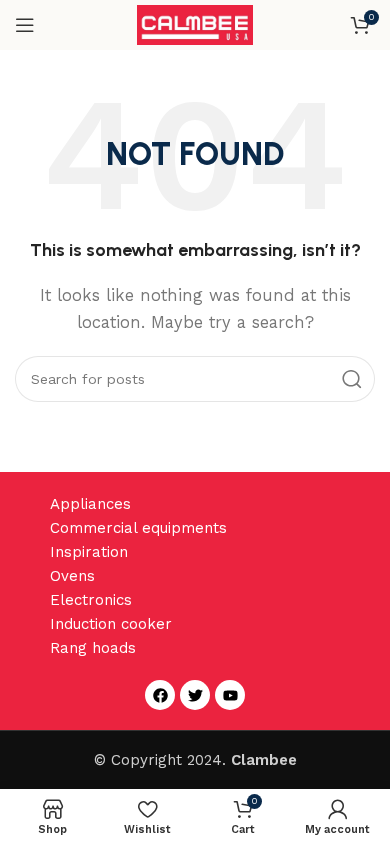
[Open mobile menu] (25, 25)
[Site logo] (195, 24)
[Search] (352, 379)
